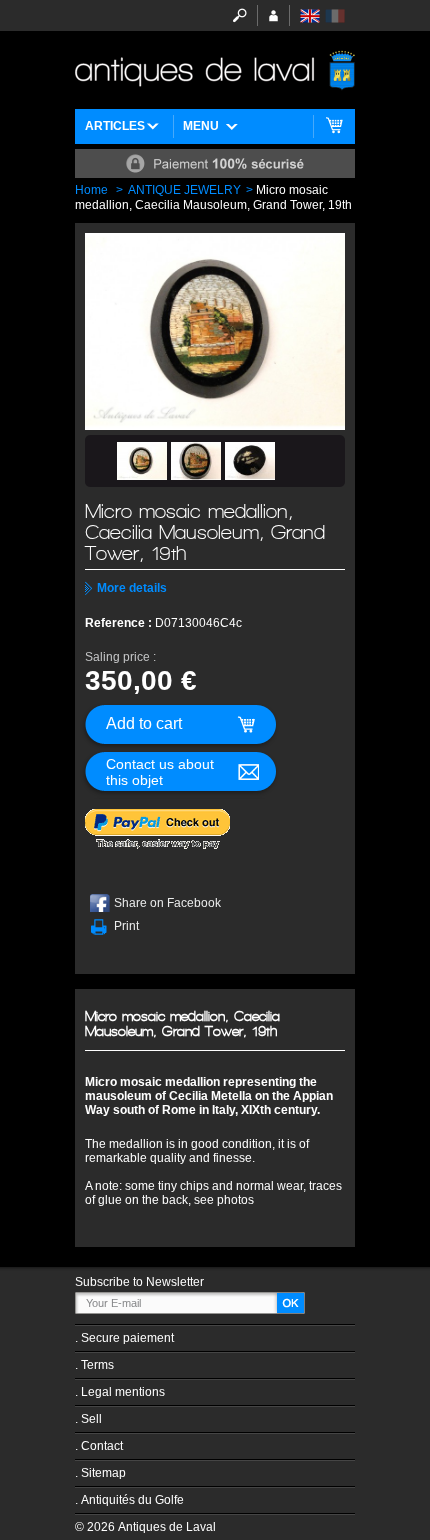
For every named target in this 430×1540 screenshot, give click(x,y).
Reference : (120, 623)
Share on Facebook (167, 903)
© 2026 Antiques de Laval (145, 1527)
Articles (115, 126)
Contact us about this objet (160, 772)
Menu (201, 126)
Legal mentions (123, 1392)
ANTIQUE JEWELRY (184, 190)
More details (132, 588)
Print (126, 926)
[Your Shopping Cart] (334, 126)
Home (91, 190)
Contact (102, 1446)
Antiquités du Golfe (132, 1500)
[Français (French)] (335, 16)
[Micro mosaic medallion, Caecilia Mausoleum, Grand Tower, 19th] (142, 461)
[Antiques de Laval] (215, 70)
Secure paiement (127, 1338)
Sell (91, 1419)
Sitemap (103, 1473)
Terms (97, 1365)
